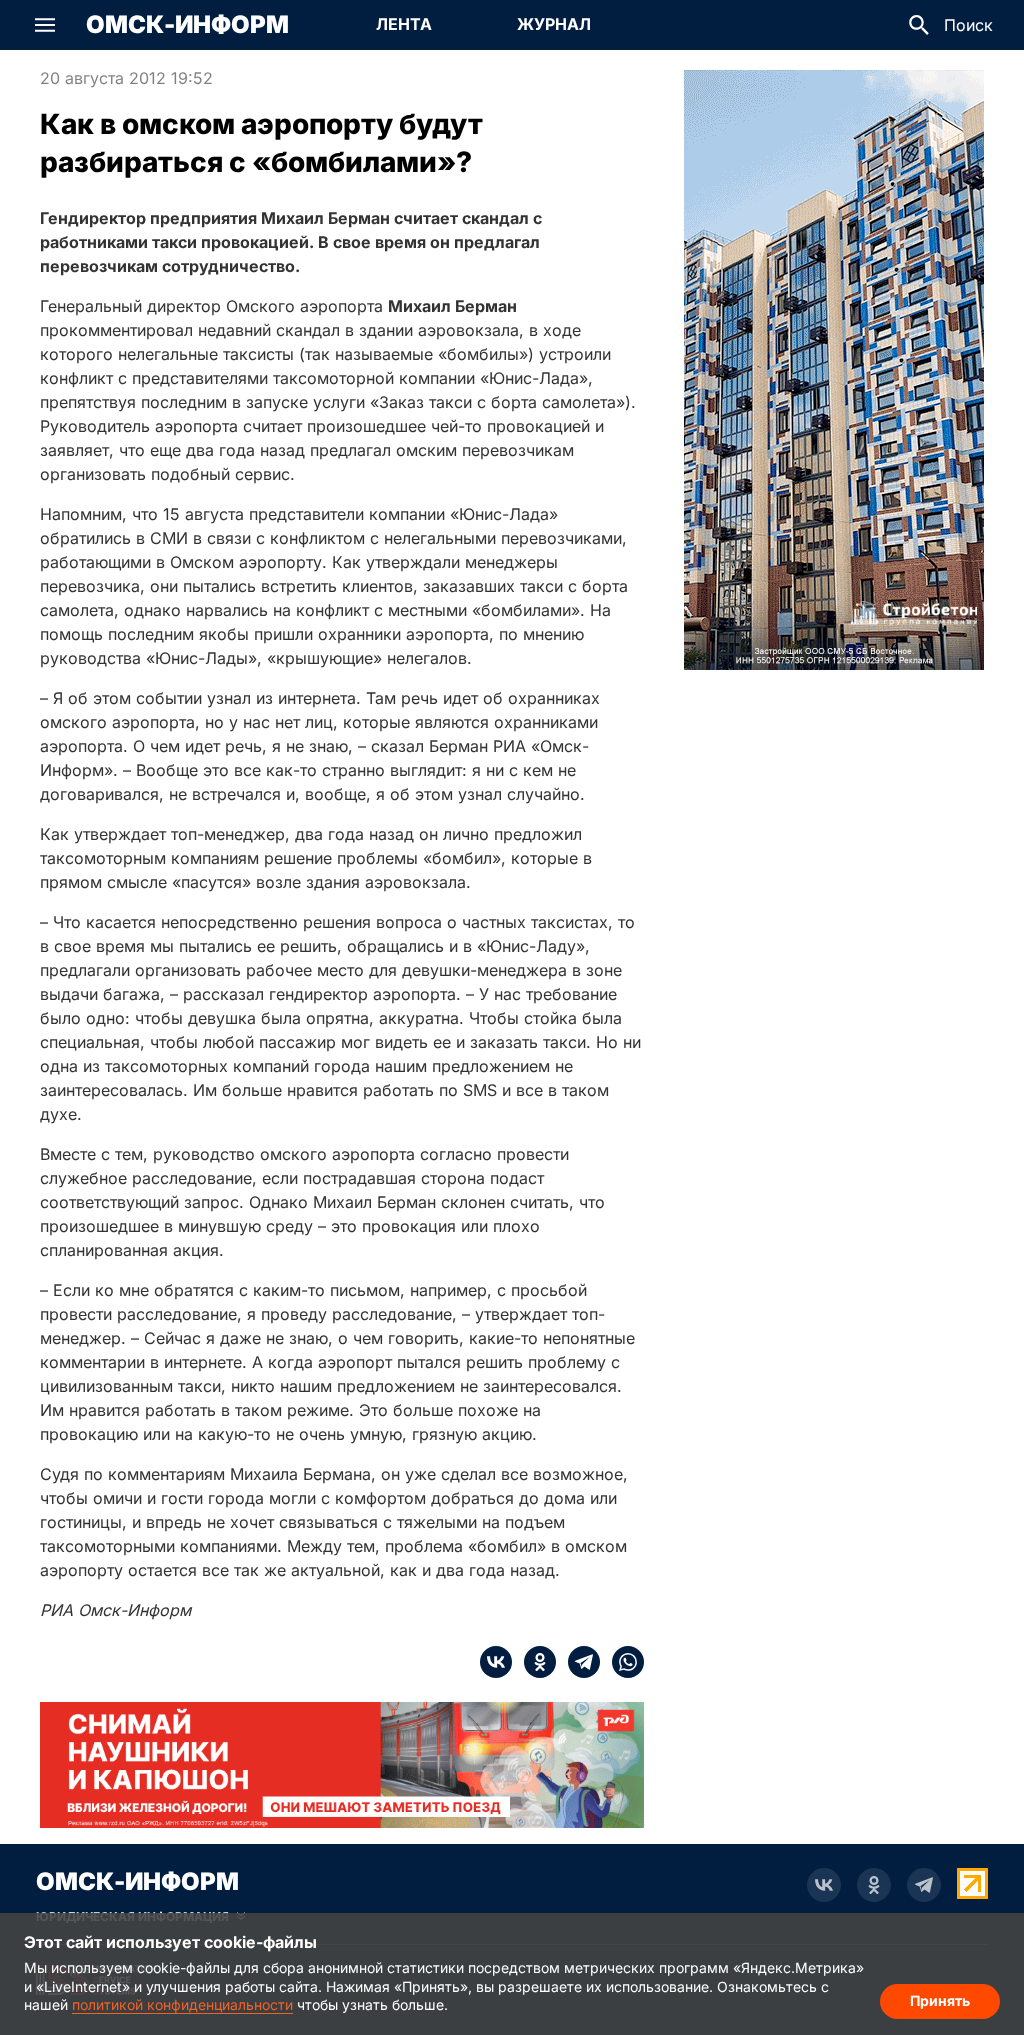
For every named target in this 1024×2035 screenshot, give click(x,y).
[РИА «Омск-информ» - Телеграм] (924, 1885)
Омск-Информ (187, 25)
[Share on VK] (496, 1662)
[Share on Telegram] (578, 1662)
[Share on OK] (534, 1662)
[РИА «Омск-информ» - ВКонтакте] (824, 1885)
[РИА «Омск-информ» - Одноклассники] (874, 1885)
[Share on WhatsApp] (622, 1662)
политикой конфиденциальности (182, 2004)
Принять (940, 2000)
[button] (45, 25)
